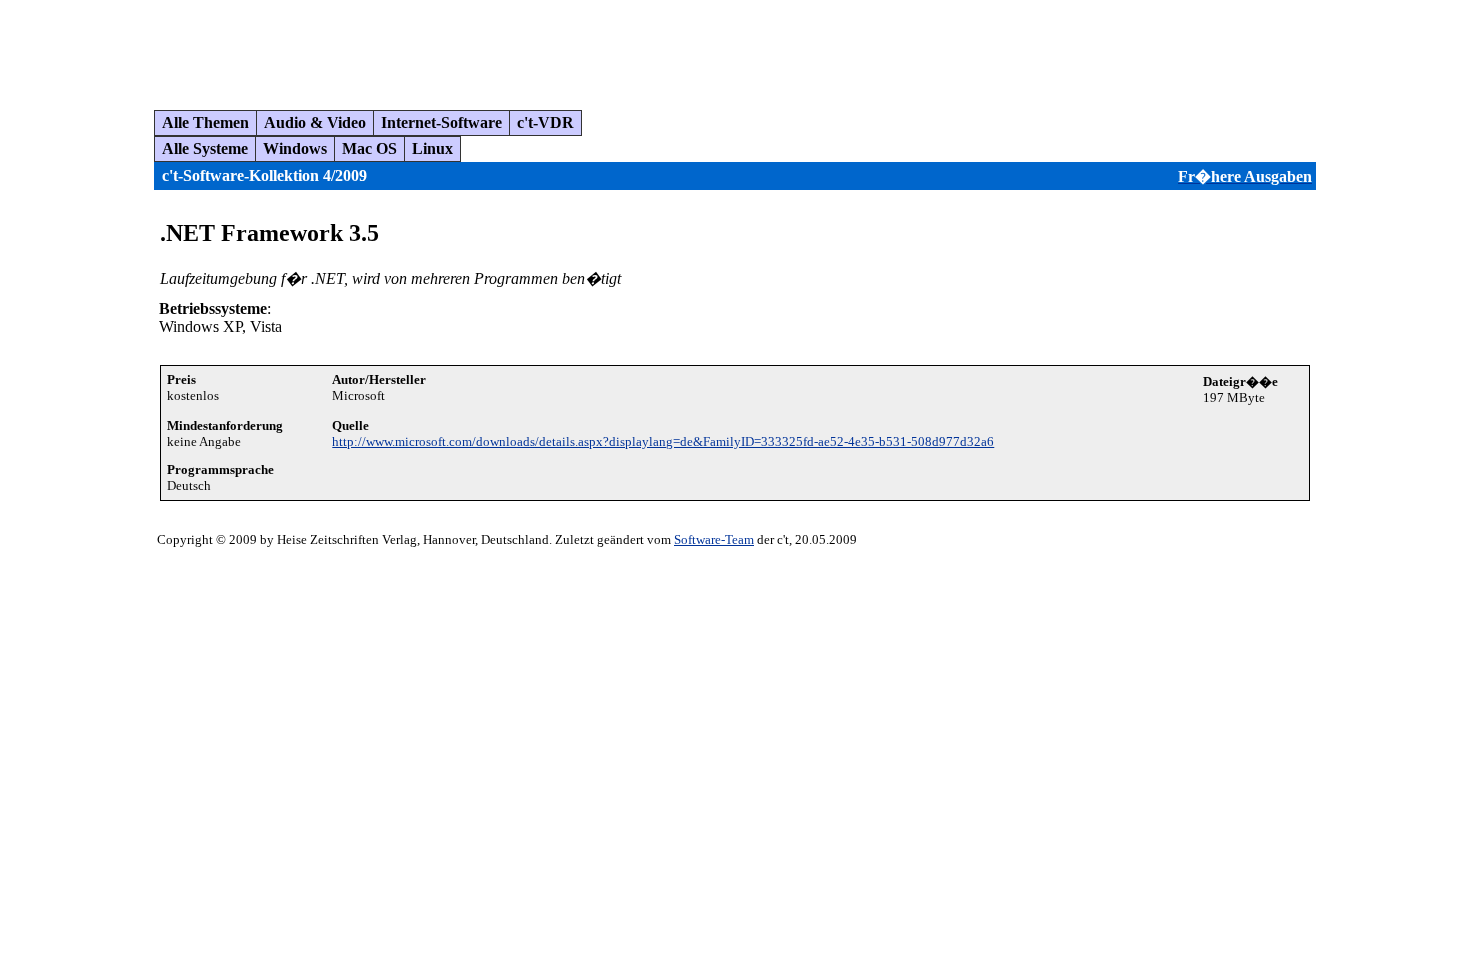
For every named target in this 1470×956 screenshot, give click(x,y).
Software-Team (714, 539)
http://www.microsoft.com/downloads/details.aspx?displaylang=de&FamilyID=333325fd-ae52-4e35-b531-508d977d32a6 (663, 441)
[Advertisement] (374, 47)
